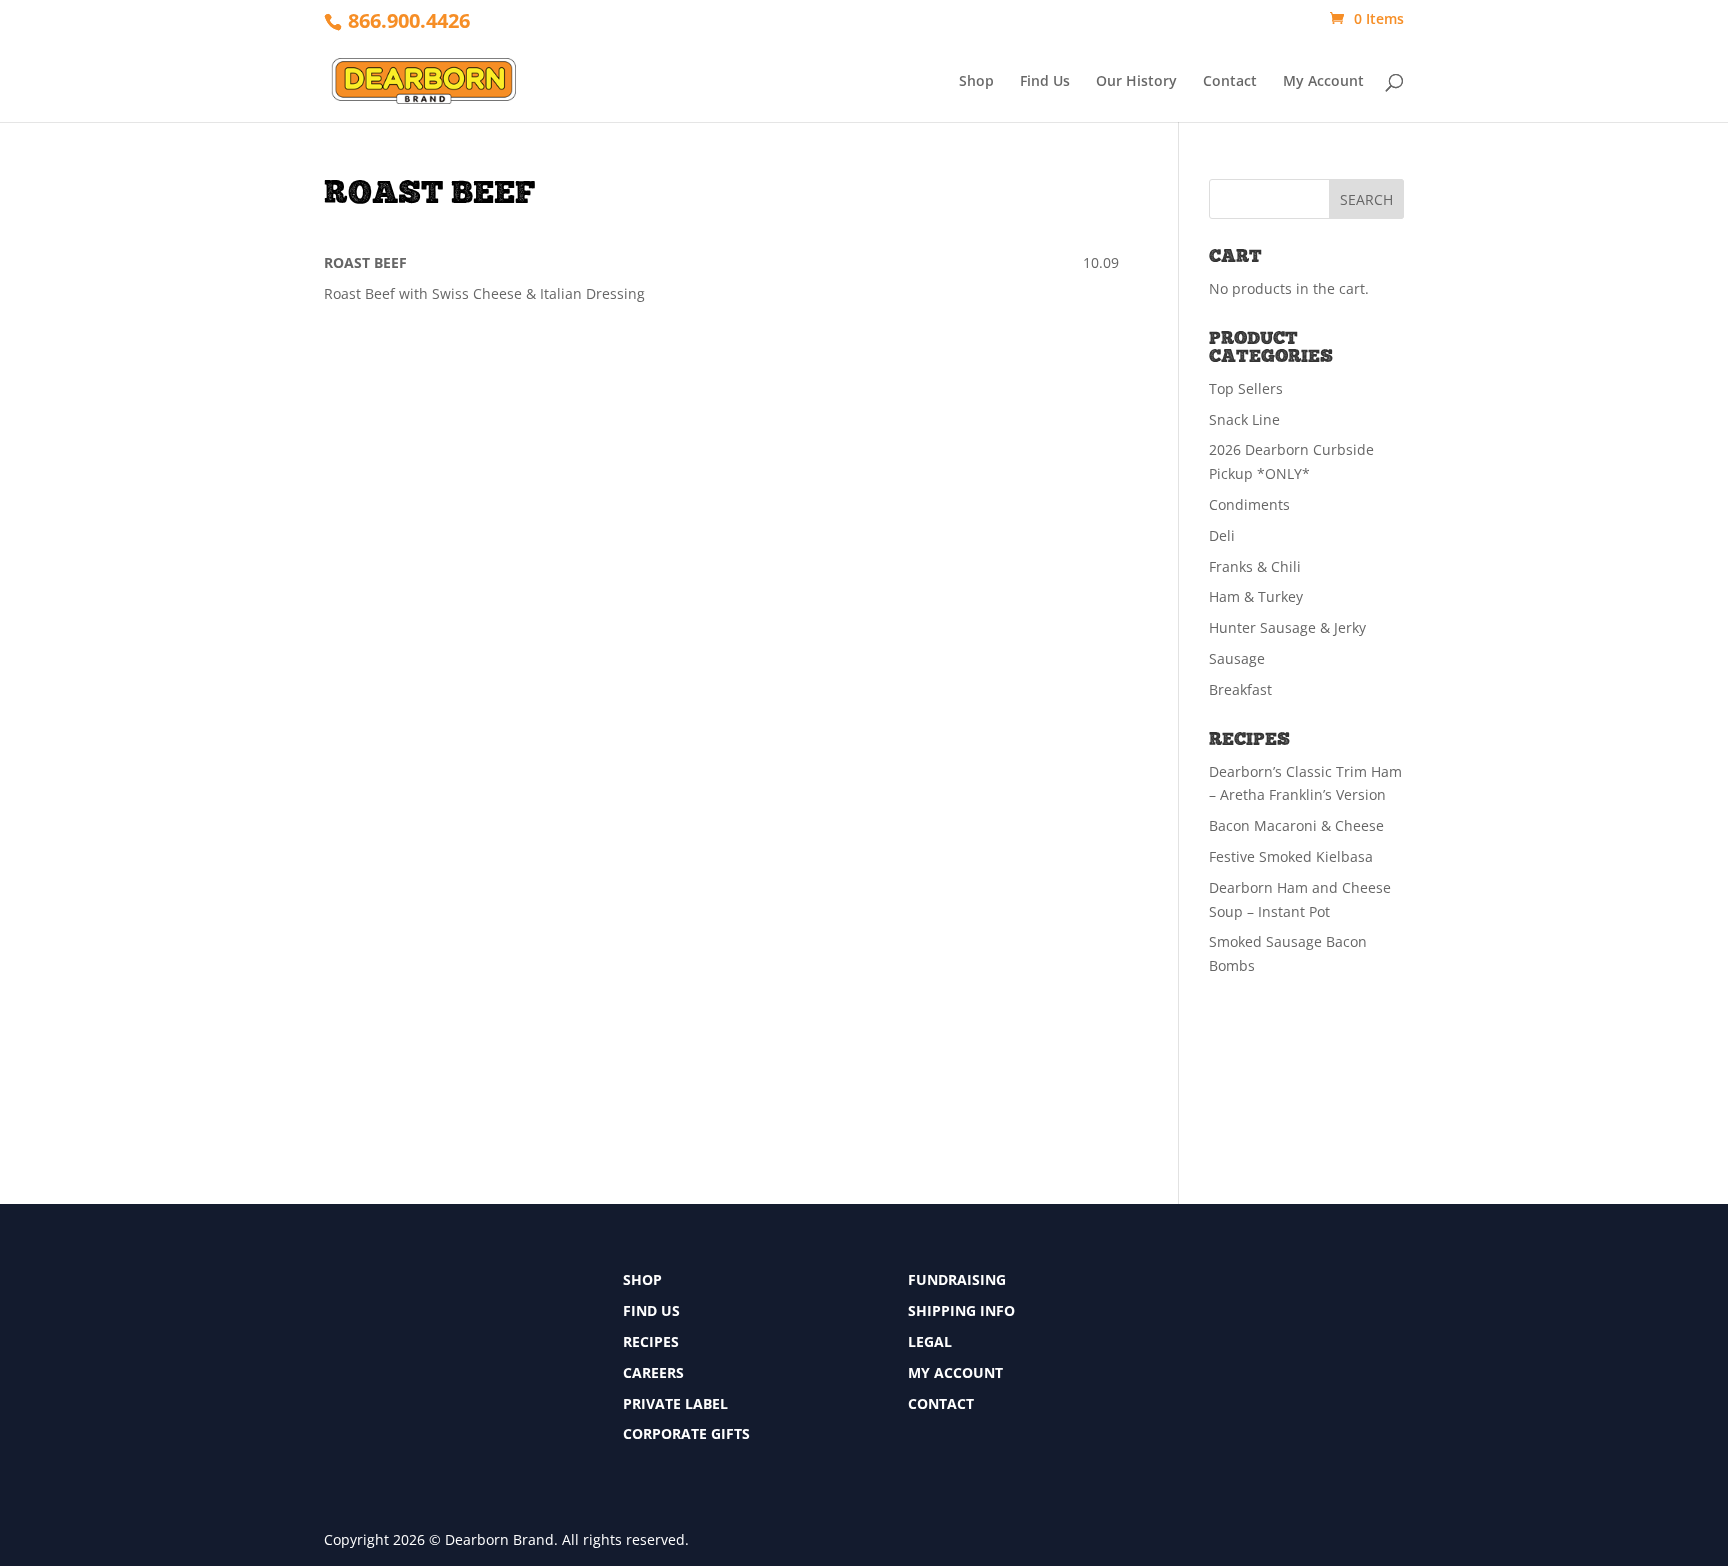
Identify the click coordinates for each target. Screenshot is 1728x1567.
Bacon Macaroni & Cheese (1296, 825)
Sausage (1237, 658)
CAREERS (653, 1372)
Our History (1136, 82)
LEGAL (930, 1341)
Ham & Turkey (1256, 596)
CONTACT (941, 1403)
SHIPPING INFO (961, 1310)
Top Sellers (1246, 388)
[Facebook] (1201, 1285)
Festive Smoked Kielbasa (1291, 856)
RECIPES (651, 1341)
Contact (1230, 82)
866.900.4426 (409, 20)
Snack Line (1244, 419)
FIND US (651, 1310)
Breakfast (1240, 689)
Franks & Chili (1255, 566)
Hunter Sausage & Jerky (1287, 627)
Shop (976, 82)
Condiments (1249, 504)
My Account (1323, 82)
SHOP (642, 1279)
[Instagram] (1201, 1359)
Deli (1222, 535)
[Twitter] (1201, 1322)
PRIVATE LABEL (675, 1403)
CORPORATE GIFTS (686, 1433)
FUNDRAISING (957, 1279)
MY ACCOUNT (955, 1372)
